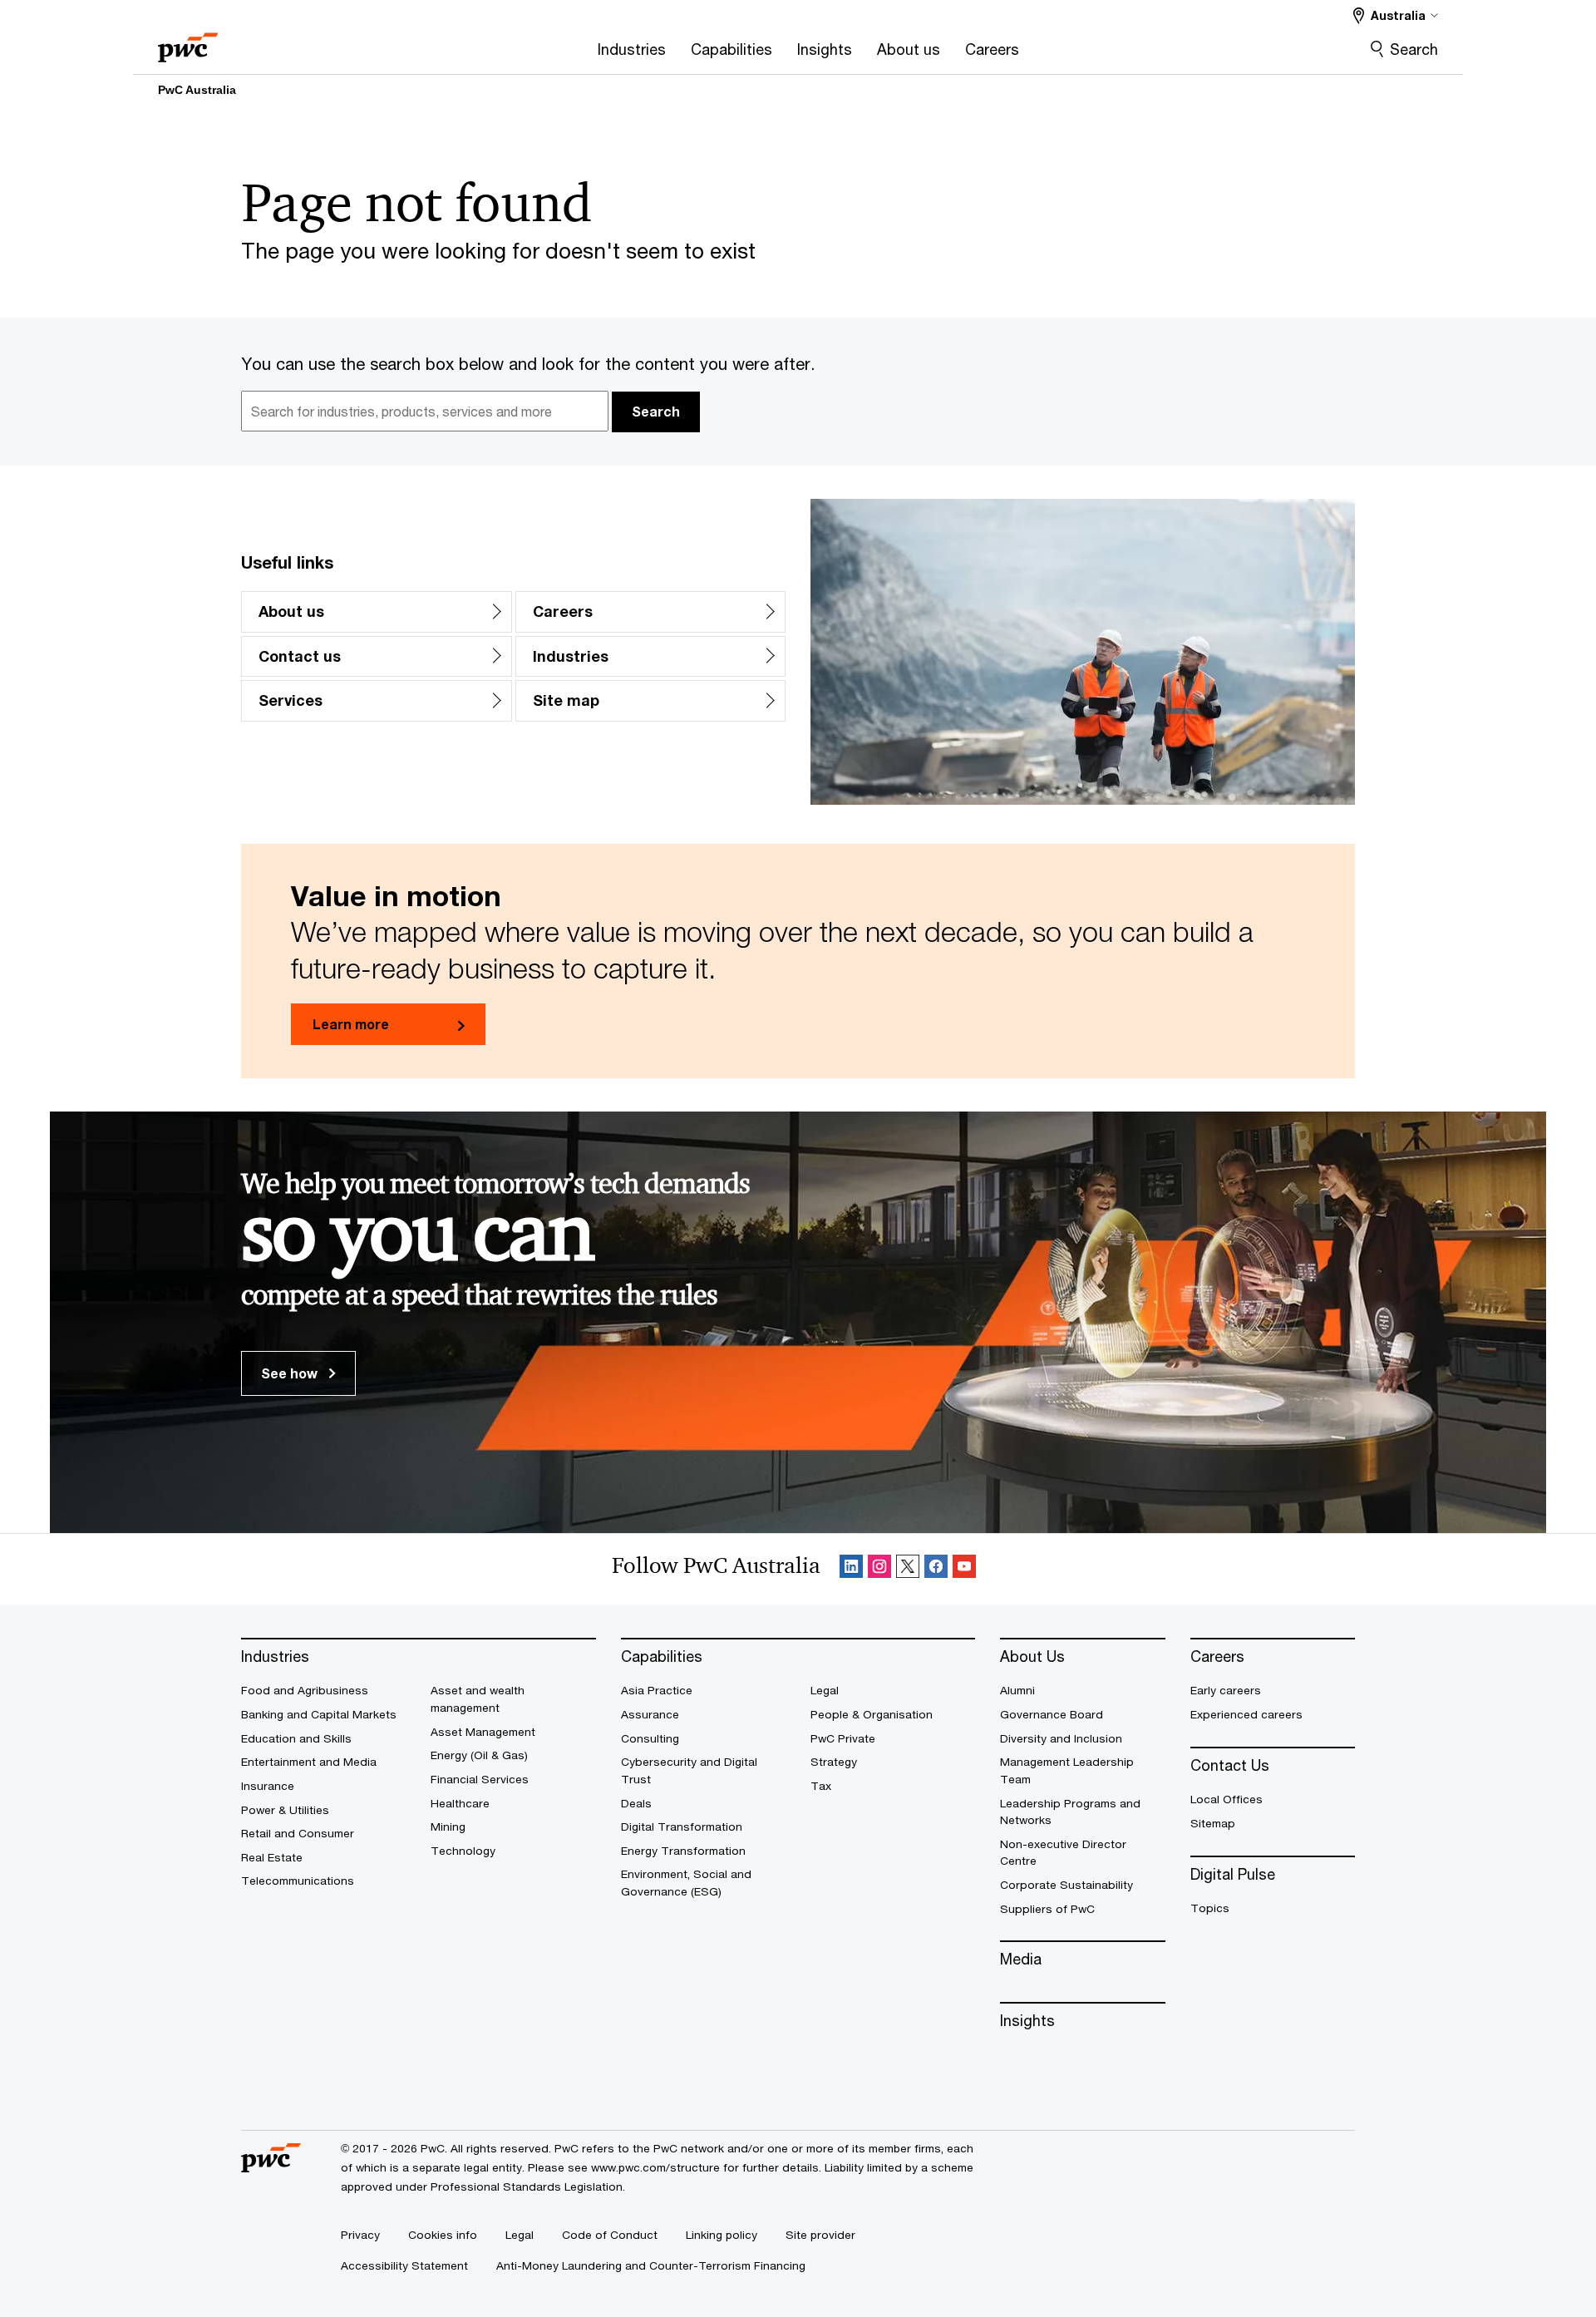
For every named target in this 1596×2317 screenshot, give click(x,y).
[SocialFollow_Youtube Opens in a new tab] (964, 1569)
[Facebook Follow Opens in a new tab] (936, 1569)
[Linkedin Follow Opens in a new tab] (851, 1569)
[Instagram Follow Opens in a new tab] (879, 1569)
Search (1414, 49)
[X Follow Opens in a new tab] (908, 1569)
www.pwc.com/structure (655, 2167)
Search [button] (656, 411)
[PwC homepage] (188, 42)
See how (291, 1373)
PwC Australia (197, 90)
